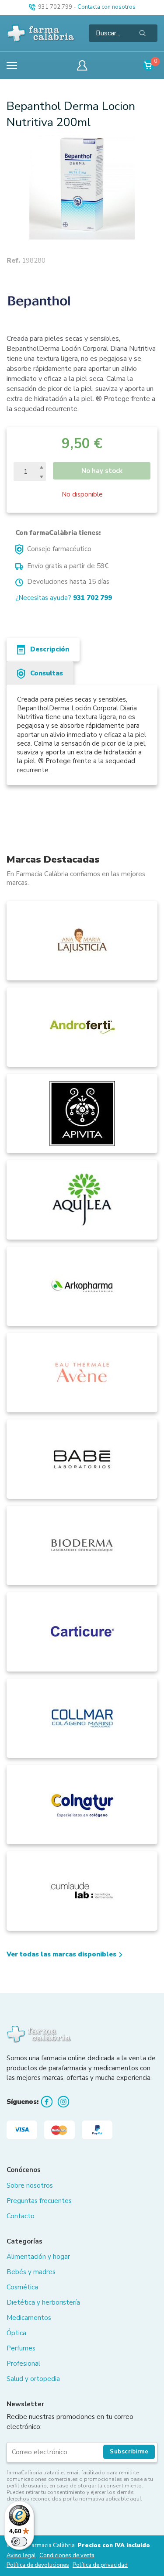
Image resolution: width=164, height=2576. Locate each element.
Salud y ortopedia (33, 2379)
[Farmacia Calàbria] (41, 33)
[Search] (143, 33)
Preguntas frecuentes (39, 2201)
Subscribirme (129, 2452)
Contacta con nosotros (106, 7)
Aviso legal (21, 2556)
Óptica (16, 2333)
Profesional (23, 2364)
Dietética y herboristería (43, 2302)
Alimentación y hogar (38, 2257)
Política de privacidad (100, 2565)
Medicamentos (29, 2318)
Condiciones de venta (67, 2556)
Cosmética (22, 2287)
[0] (148, 65)
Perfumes (21, 2348)
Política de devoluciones (38, 2565)
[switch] (19, 2542)
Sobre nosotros (30, 2185)
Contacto (21, 2216)
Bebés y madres (31, 2272)
